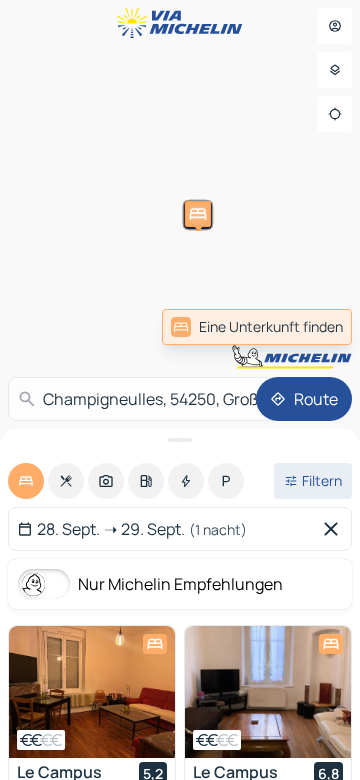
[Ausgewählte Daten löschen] (335, 529)
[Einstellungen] (335, 70)
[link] (257, 327)
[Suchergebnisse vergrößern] (180, 440)
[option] (26, 481)
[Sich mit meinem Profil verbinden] (335, 26)
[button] (295, 281)
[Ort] (335, 114)
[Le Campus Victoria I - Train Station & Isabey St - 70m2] (268, 692)
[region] (92, 692)
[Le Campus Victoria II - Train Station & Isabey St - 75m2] (92, 692)
